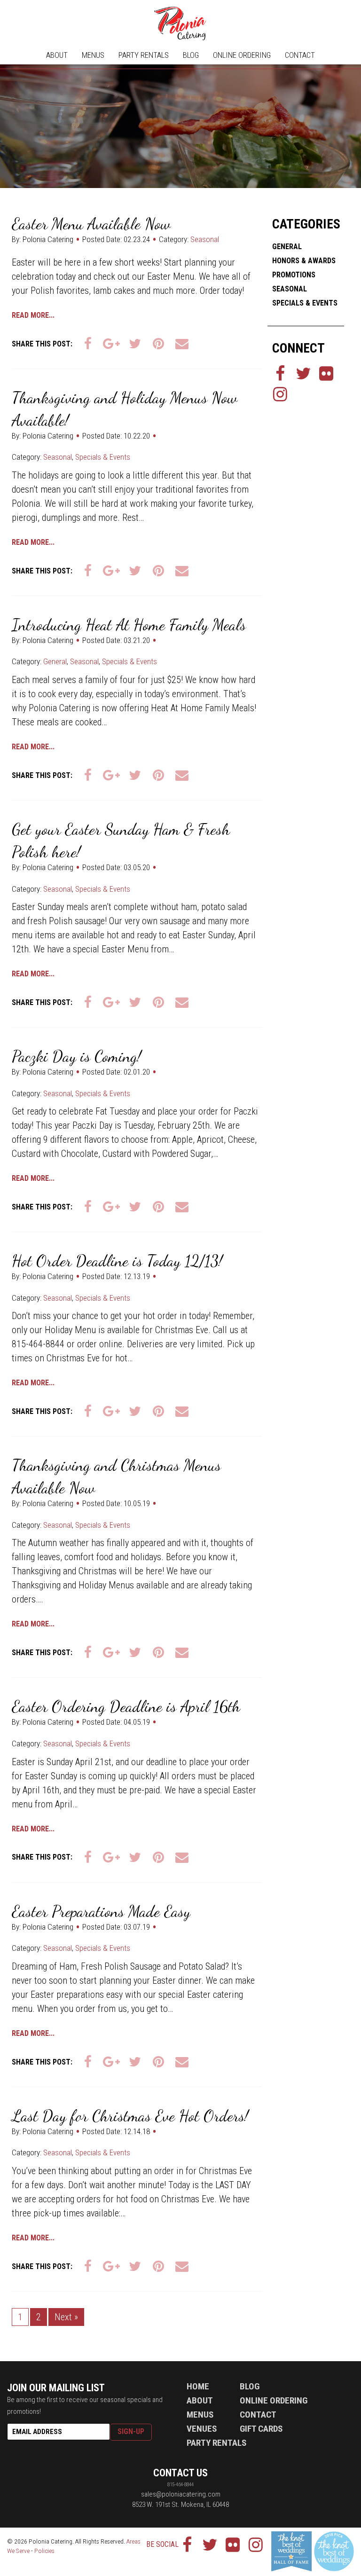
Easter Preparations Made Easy (101, 1912)
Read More (30, 315)
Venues (202, 2429)
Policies (44, 2551)
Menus (93, 55)
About (57, 55)
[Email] (182, 344)
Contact (300, 55)
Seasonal (205, 239)
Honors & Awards (304, 261)
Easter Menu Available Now (91, 224)
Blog (191, 55)
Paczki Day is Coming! (77, 1056)
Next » (66, 2317)
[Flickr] (326, 373)
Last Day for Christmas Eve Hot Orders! (130, 2116)
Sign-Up (131, 2431)
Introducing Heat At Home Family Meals (129, 625)
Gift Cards (261, 2429)
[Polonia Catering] (180, 24)
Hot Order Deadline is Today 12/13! (117, 1261)
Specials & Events (103, 457)
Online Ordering (242, 55)
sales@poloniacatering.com (181, 2494)
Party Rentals (144, 55)
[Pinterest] (158, 344)
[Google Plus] (111, 344)
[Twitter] (135, 344)
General (55, 661)
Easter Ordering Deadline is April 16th (126, 1707)
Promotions (294, 275)
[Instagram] (280, 394)
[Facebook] (88, 344)
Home (198, 2386)
